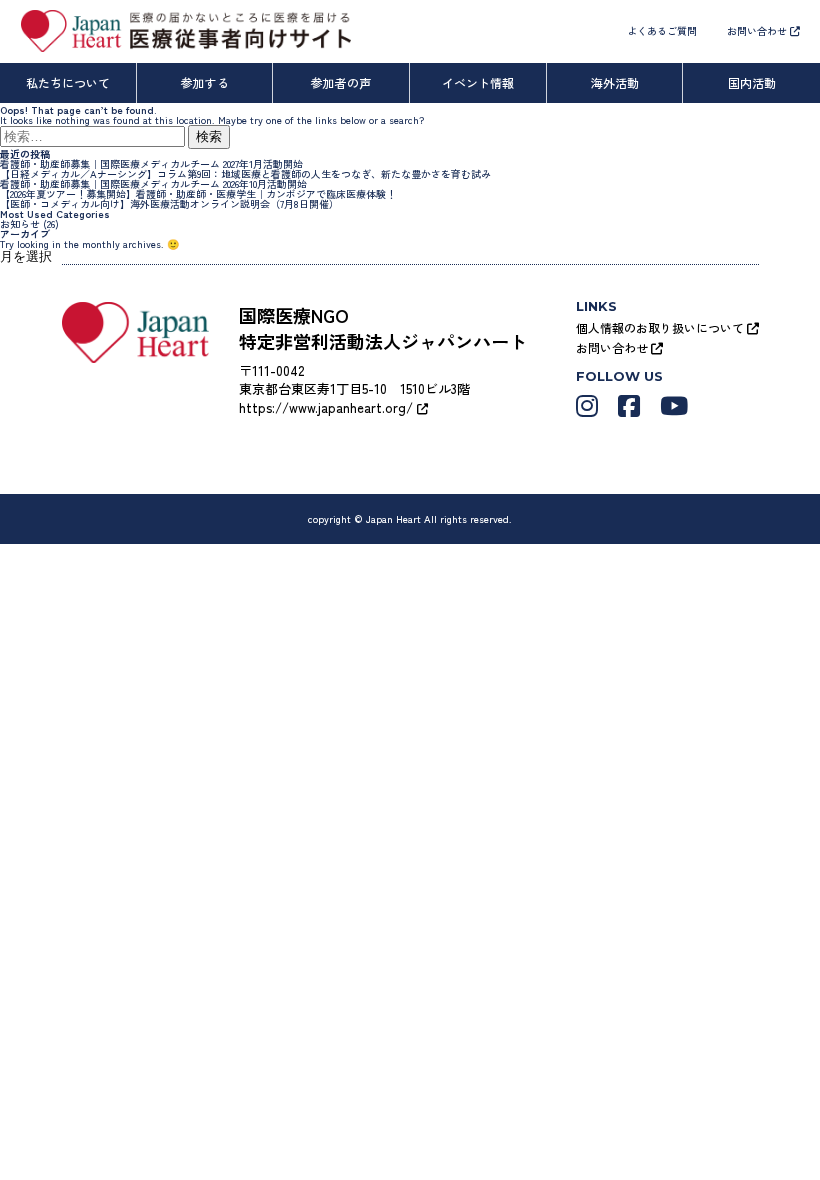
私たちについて (68, 82)
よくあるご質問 (662, 30)
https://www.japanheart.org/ (328, 407)
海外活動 (615, 82)
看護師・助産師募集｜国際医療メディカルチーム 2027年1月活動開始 (151, 163)
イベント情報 (478, 82)
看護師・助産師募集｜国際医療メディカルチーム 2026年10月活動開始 (153, 183)
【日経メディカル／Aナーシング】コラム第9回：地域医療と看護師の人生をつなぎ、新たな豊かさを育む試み (245, 173)
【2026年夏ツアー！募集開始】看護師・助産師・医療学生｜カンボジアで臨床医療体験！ (198, 193)
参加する (205, 82)
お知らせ (20, 223)
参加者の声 (341, 82)
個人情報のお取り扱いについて (661, 327)
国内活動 (752, 82)
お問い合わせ (758, 30)
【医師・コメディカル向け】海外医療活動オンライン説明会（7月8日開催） (169, 203)
